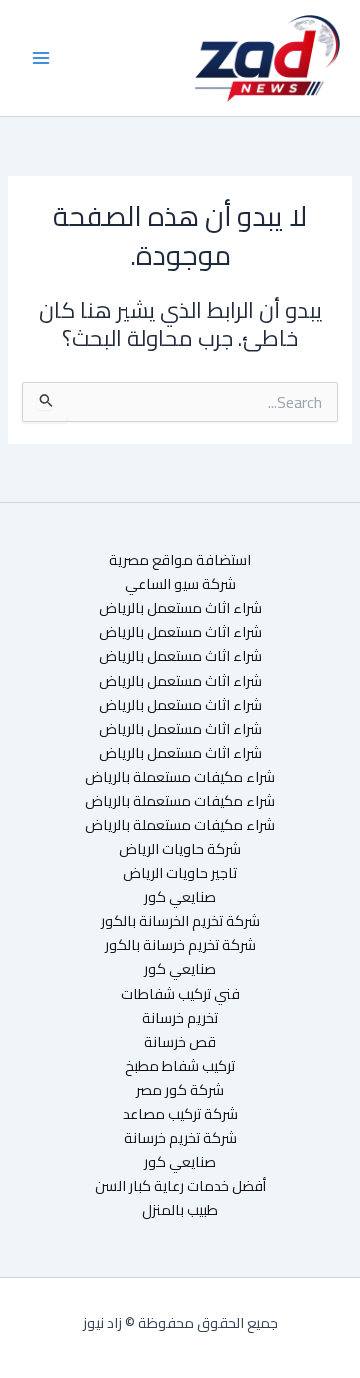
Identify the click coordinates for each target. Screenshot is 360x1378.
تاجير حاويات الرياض (180, 873)
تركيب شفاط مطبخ (180, 1066)
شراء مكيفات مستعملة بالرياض (180, 777)
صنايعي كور (180, 897)
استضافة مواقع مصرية (180, 560)
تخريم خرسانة (180, 1018)
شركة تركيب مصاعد (180, 1114)
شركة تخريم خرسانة (180, 1138)
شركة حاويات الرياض (180, 849)
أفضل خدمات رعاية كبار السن (180, 1186)
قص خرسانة (180, 1042)
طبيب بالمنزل (180, 1210)
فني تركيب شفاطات (180, 994)
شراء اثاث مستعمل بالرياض (180, 608)
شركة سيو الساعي (180, 584)
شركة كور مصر (180, 1090)
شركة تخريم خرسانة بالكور (180, 945)
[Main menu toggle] (41, 58)
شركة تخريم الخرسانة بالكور (180, 921)
